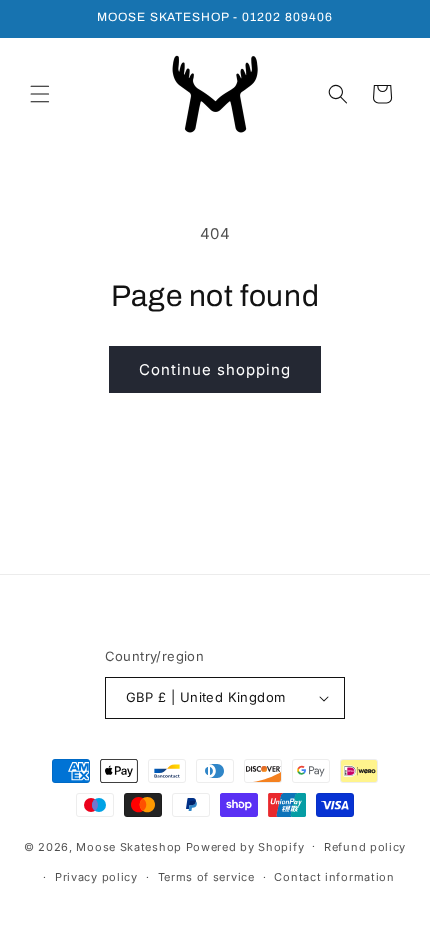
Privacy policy (96, 877)
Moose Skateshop (129, 846)
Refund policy (365, 847)
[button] (40, 94)
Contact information (334, 877)
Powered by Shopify (245, 846)
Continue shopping (215, 369)
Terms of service (206, 877)
